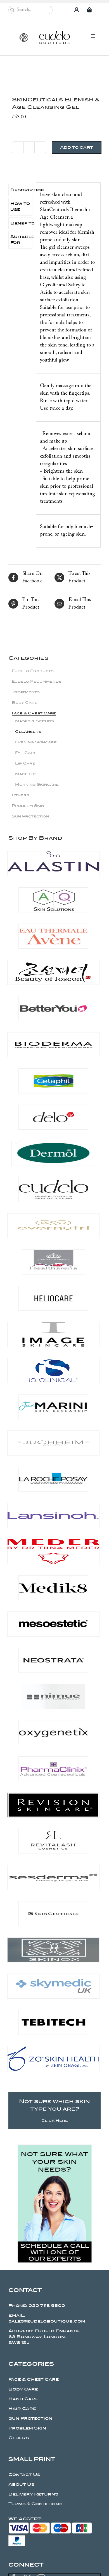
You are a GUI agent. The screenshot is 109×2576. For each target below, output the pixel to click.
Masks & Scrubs (35, 721)
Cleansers (28, 732)
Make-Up (25, 774)
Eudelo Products (33, 671)
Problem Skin (28, 806)
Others (21, 795)
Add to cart (77, 147)
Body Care (25, 703)
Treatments (26, 692)
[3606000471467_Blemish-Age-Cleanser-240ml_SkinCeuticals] (54, 74)
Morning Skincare (37, 784)
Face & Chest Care (34, 713)
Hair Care (22, 2409)
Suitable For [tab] (21, 240)
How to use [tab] (20, 207)
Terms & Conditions (35, 2504)
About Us (21, 2484)
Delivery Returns (33, 2494)
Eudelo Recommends (37, 681)
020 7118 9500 (47, 2306)
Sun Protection (30, 816)
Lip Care (25, 763)
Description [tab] (21, 190)
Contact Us (24, 2475)
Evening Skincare (36, 742)
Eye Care (26, 753)
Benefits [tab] (21, 223)
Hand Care (23, 2399)
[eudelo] (54, 34)
